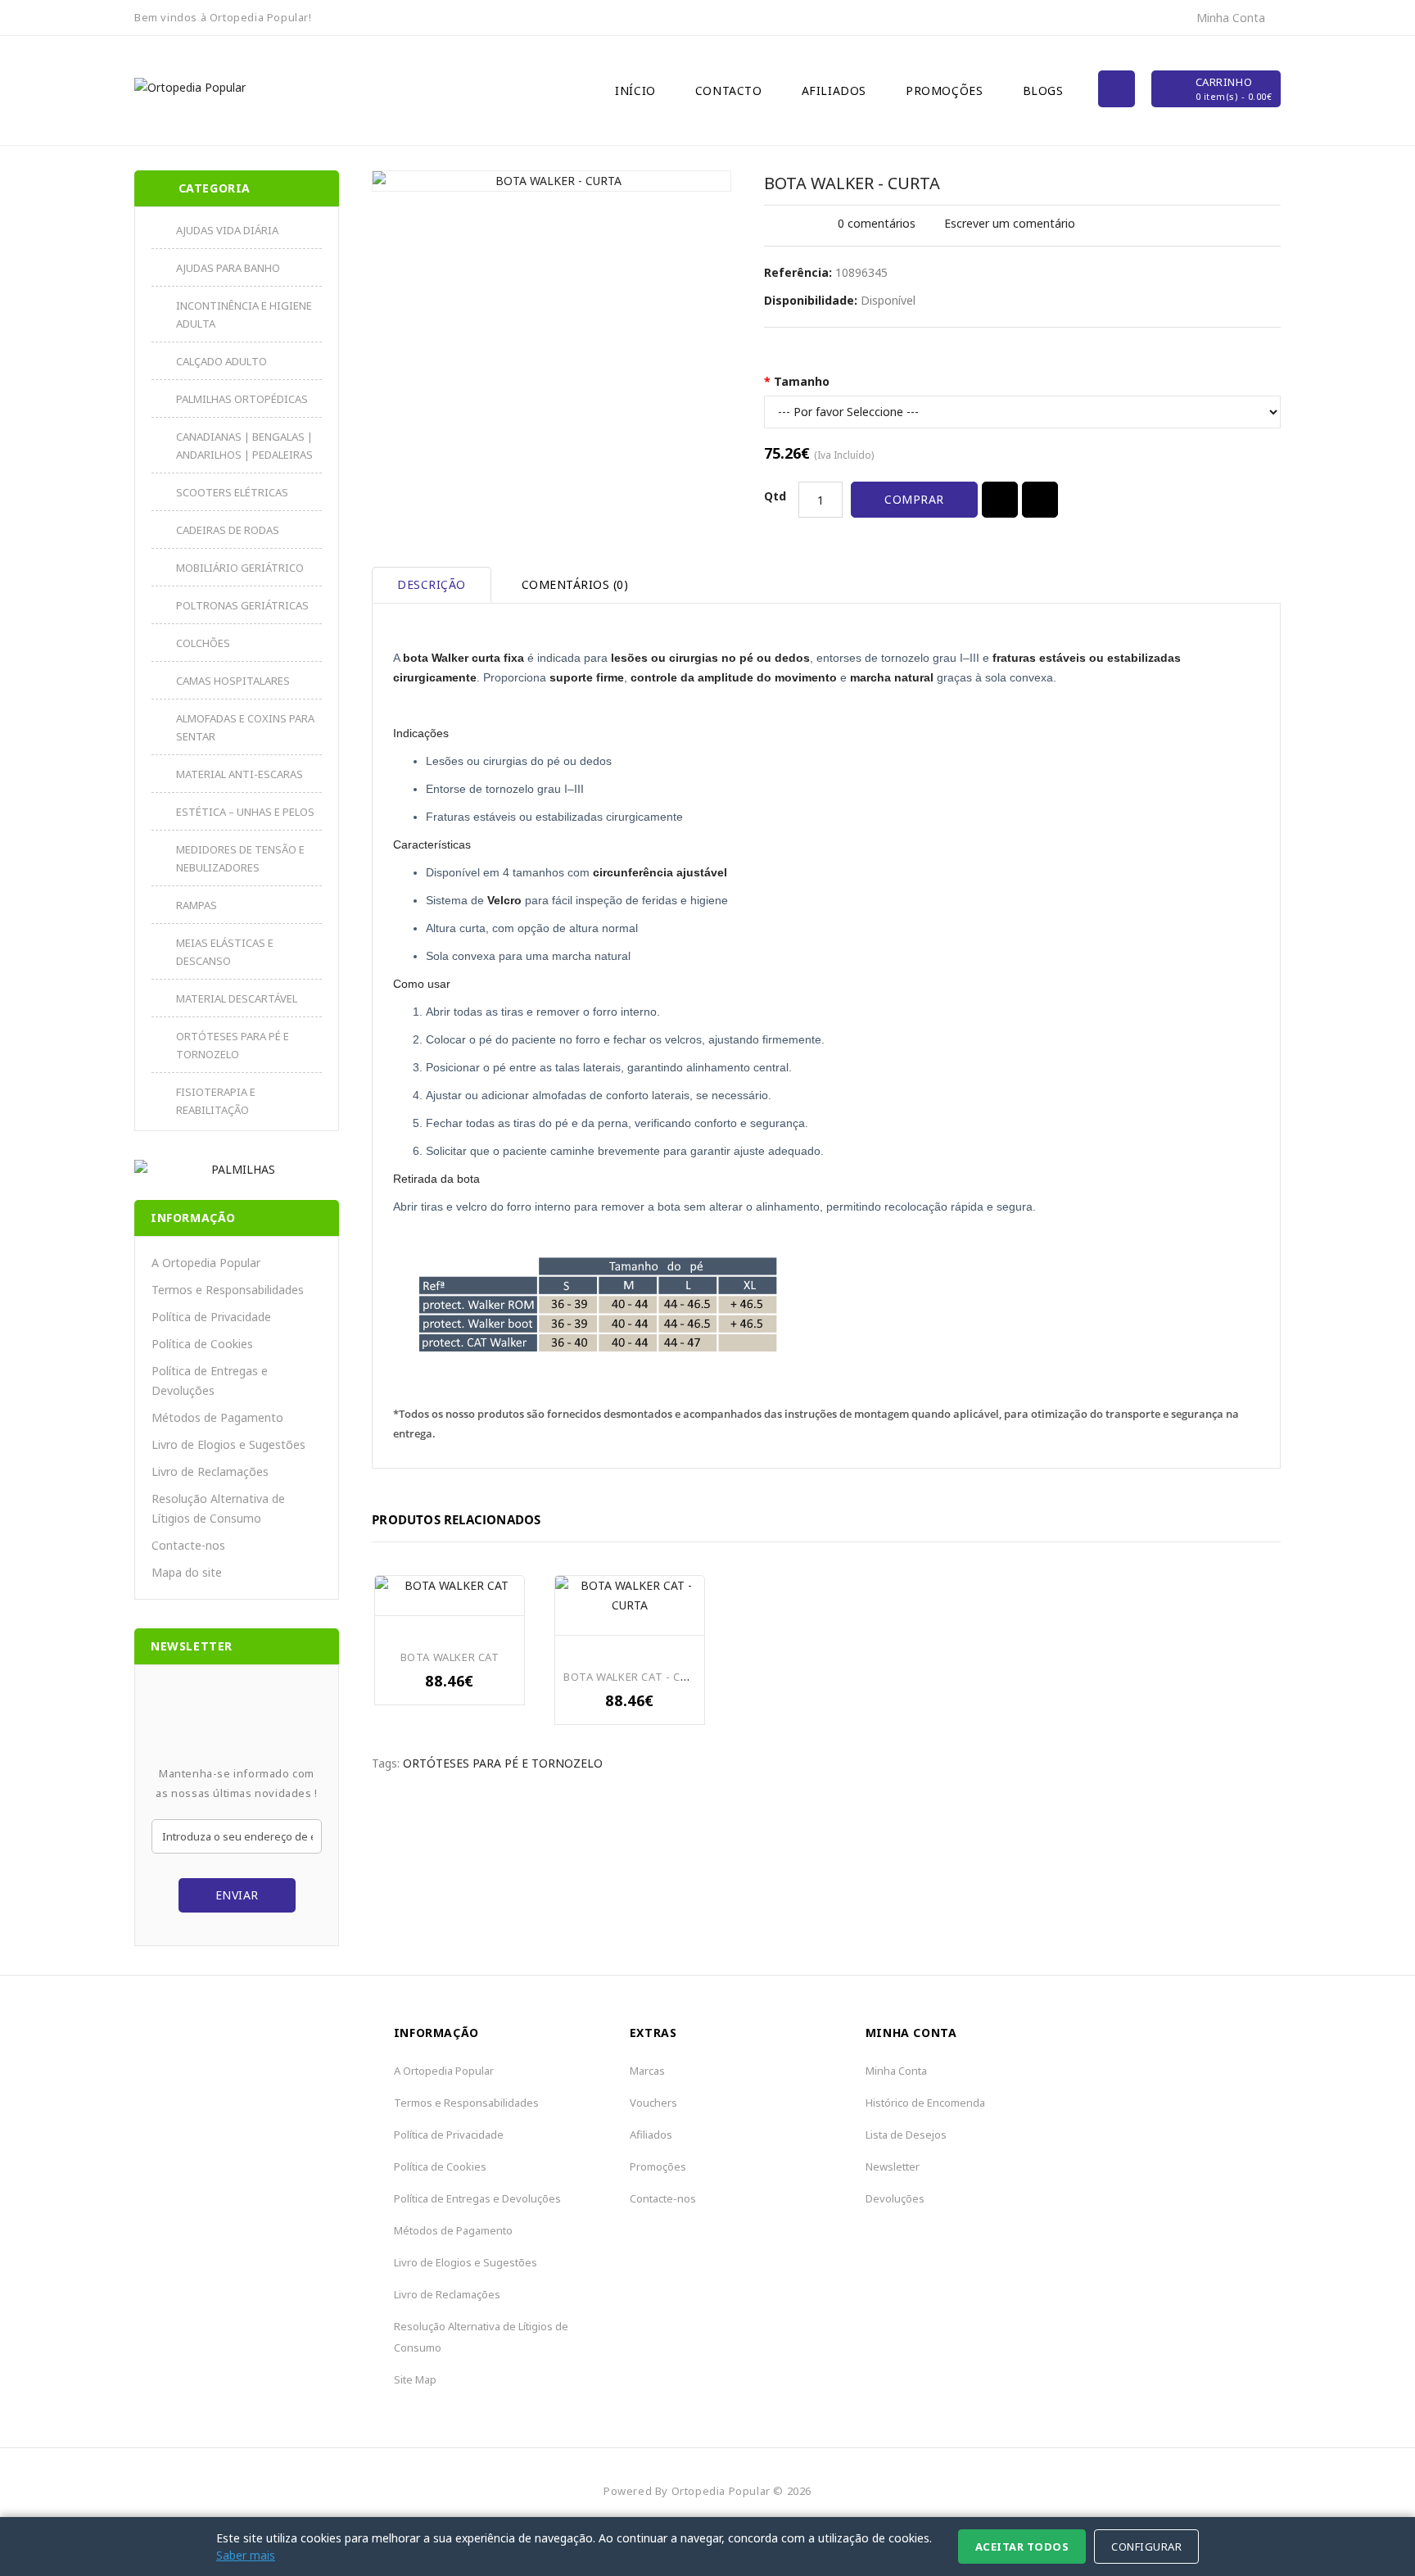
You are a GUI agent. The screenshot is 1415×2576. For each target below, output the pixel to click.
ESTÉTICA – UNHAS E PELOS (245, 812)
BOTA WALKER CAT (450, 1657)
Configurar (1146, 2547)
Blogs (1043, 91)
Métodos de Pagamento (217, 1417)
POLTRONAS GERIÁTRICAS (242, 605)
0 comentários (877, 223)
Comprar (914, 499)
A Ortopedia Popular (206, 1263)
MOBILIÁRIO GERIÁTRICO (240, 568)
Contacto (729, 91)
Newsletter (893, 2166)
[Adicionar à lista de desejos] (1000, 500)
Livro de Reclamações (210, 1471)
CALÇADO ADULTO (222, 361)
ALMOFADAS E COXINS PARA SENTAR (245, 727)
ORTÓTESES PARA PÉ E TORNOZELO (233, 1045)
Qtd (775, 496)
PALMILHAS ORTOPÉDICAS (242, 399)
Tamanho (802, 381)
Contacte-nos (188, 1545)
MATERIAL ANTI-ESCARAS (240, 774)
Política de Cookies (202, 1344)
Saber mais (246, 2555)
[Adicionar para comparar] (1040, 500)
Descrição (432, 584)
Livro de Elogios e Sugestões (228, 1444)
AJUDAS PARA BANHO (228, 268)
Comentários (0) (575, 584)
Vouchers (653, 2103)
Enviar (237, 1895)
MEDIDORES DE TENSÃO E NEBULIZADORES (240, 858)
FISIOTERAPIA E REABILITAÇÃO (216, 1101)
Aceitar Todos (1022, 2547)
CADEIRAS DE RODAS (228, 530)
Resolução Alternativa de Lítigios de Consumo (218, 1508)
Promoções (944, 91)
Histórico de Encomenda (925, 2103)
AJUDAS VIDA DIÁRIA (227, 230)
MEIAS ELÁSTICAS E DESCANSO (225, 952)
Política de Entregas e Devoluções (210, 1381)
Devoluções (895, 2198)
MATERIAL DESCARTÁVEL (237, 998)
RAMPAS (197, 905)
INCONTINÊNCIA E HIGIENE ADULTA (244, 315)
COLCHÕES (203, 643)
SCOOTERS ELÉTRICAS (232, 492)
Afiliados (834, 91)
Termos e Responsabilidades (228, 1290)
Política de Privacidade (211, 1317)
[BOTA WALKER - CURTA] (552, 181)
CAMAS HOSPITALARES (233, 681)
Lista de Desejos (906, 2135)
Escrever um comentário (1010, 223)
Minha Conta (896, 2071)
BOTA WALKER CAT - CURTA (636, 1677)
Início (635, 91)
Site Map (415, 2379)
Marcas (647, 2071)
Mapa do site (187, 1572)
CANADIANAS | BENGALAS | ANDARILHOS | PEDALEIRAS (244, 446)
